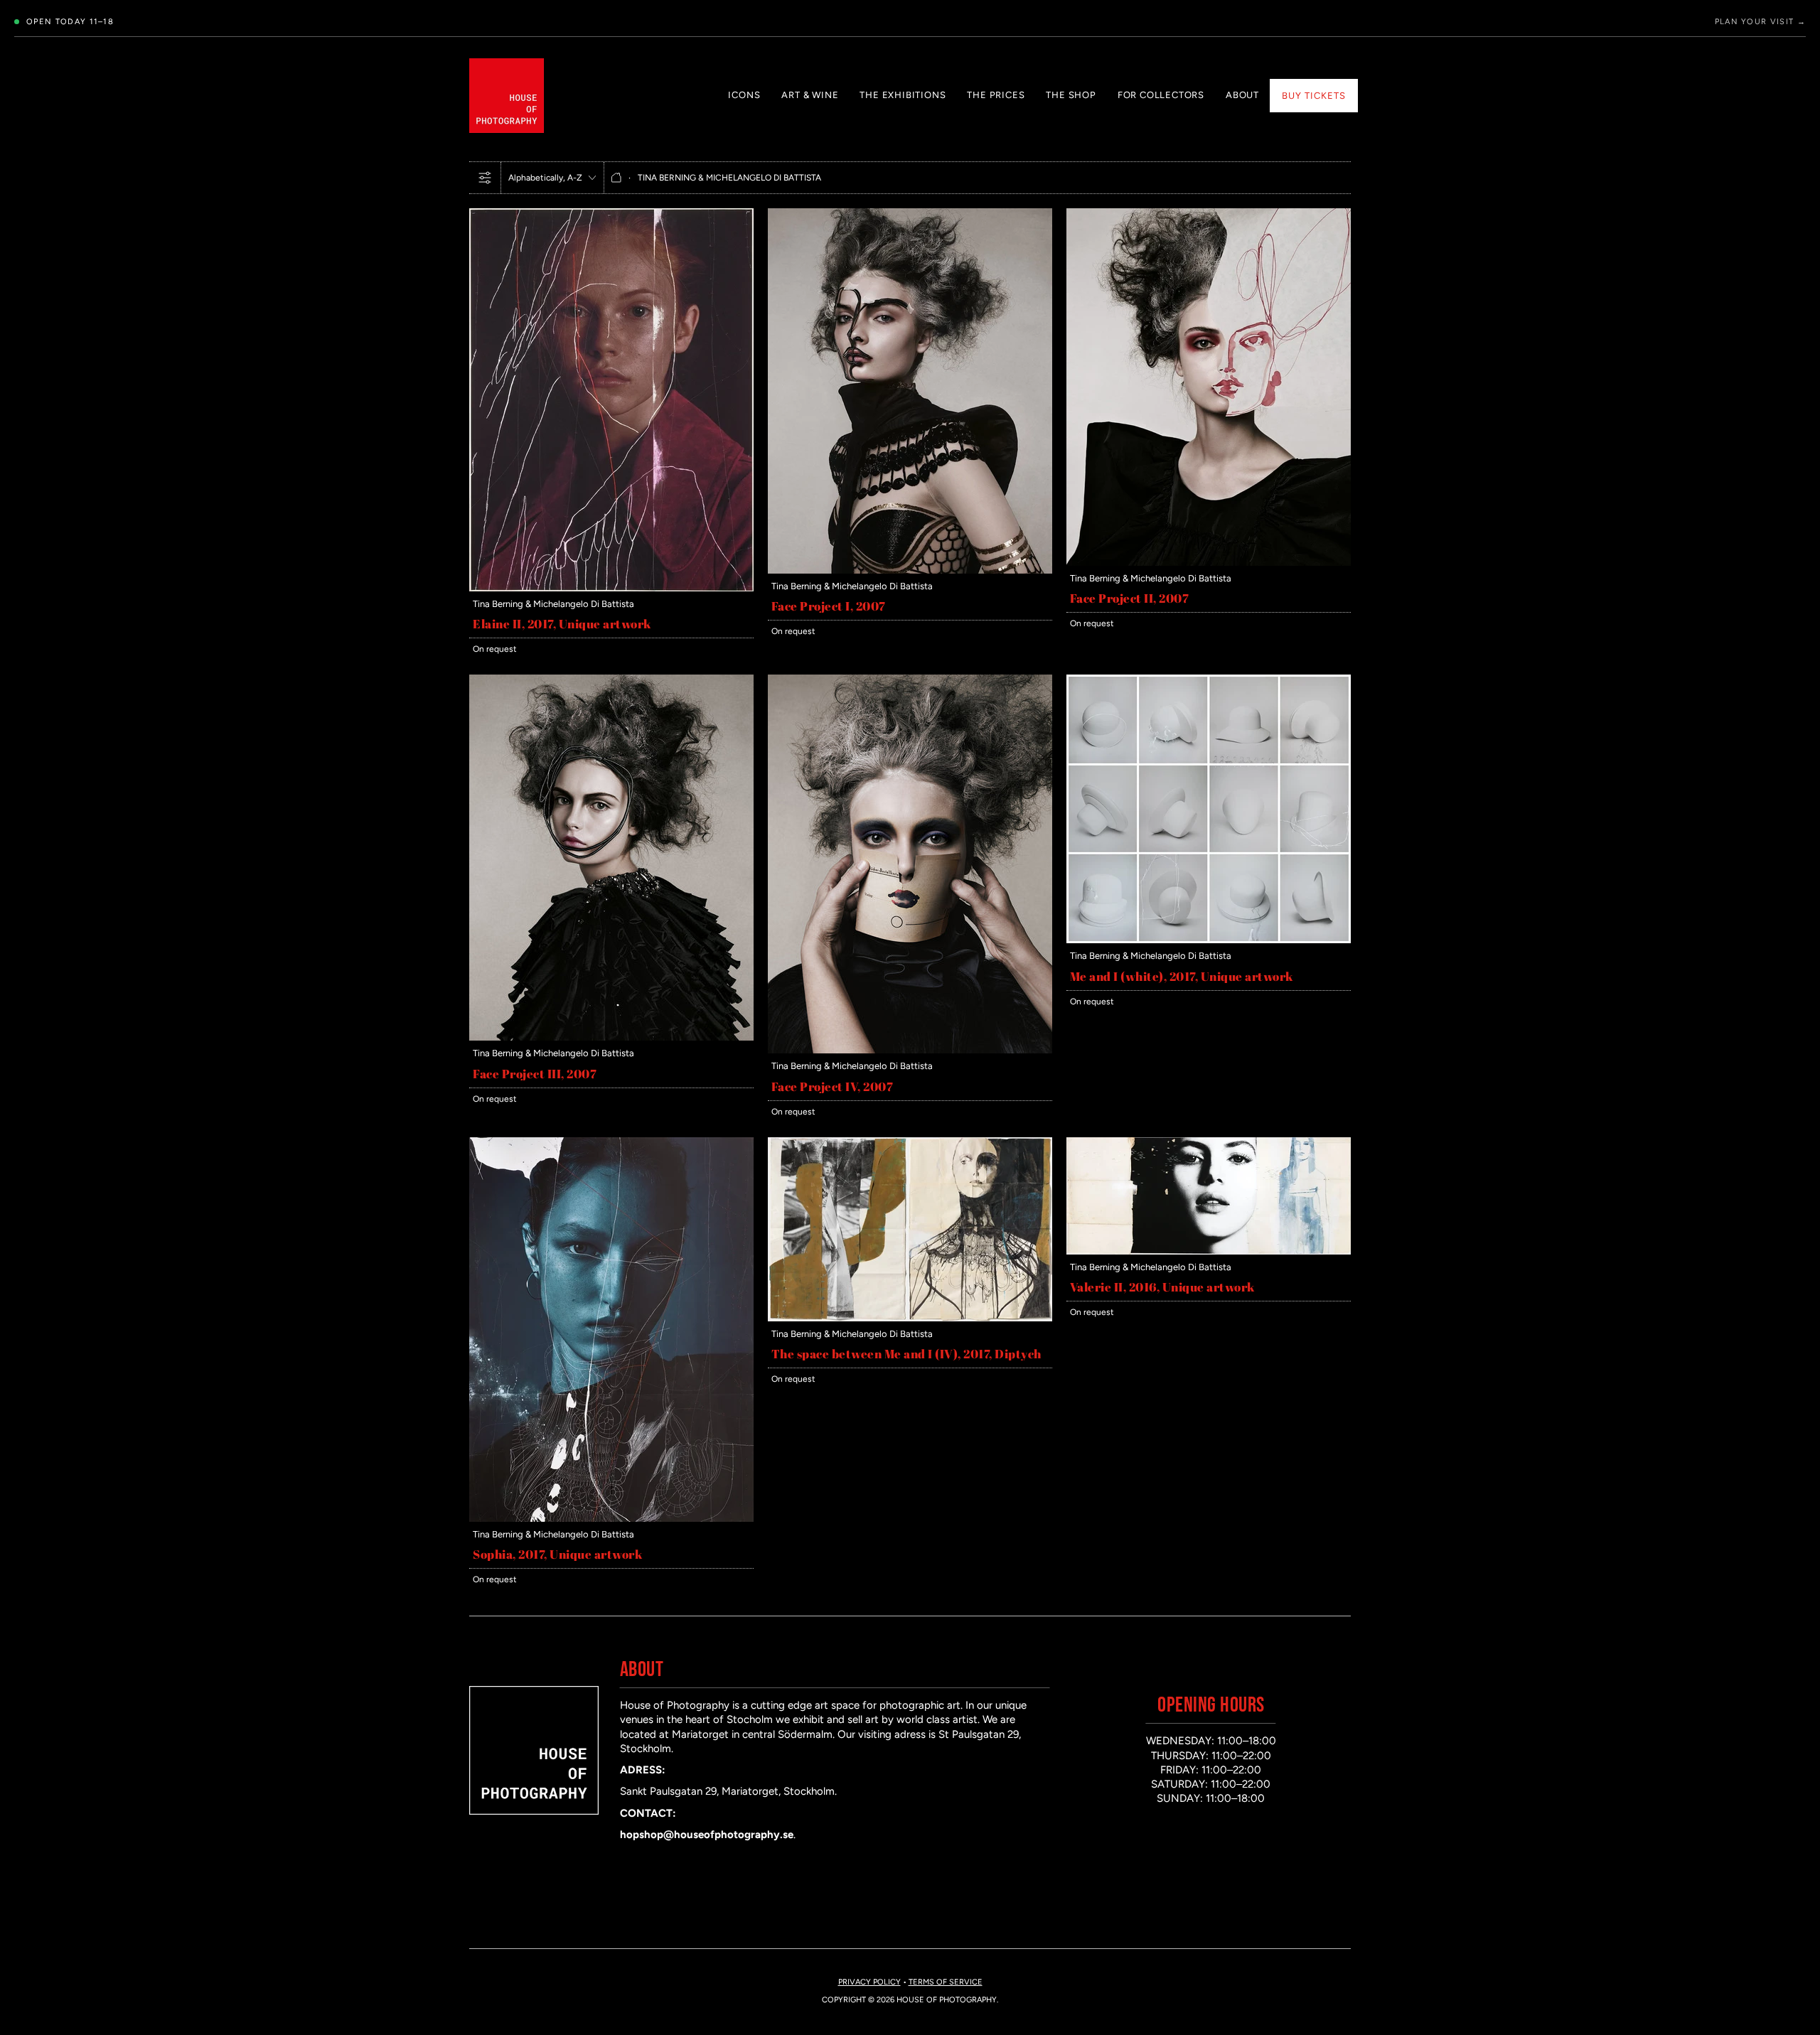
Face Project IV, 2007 (833, 1086)
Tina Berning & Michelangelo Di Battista (553, 604)
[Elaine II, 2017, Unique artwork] (611, 215)
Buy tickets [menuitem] (1314, 96)
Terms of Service (946, 1982)
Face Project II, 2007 (1130, 598)
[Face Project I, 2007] (910, 215)
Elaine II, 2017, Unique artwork (562, 624)
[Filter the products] (485, 178)
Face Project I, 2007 (829, 606)
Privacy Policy (869, 1982)
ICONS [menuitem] (744, 95)
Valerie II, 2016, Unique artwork (1163, 1287)
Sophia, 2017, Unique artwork (558, 1554)
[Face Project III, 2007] (611, 682)
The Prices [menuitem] (996, 95)
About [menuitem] (1242, 95)
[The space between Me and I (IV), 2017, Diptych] (910, 1144)
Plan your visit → (1760, 22)
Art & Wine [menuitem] (810, 95)
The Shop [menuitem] (1071, 95)
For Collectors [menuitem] (1161, 95)
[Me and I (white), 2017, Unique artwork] (1209, 682)
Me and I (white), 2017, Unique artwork (1182, 976)
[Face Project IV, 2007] (910, 682)
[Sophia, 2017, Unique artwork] (611, 1144)
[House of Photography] (507, 96)
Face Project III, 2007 (535, 1074)
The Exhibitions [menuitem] (903, 95)
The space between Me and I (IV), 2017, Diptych (906, 1354)
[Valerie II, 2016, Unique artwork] (1209, 1144)
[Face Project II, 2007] (1209, 215)
